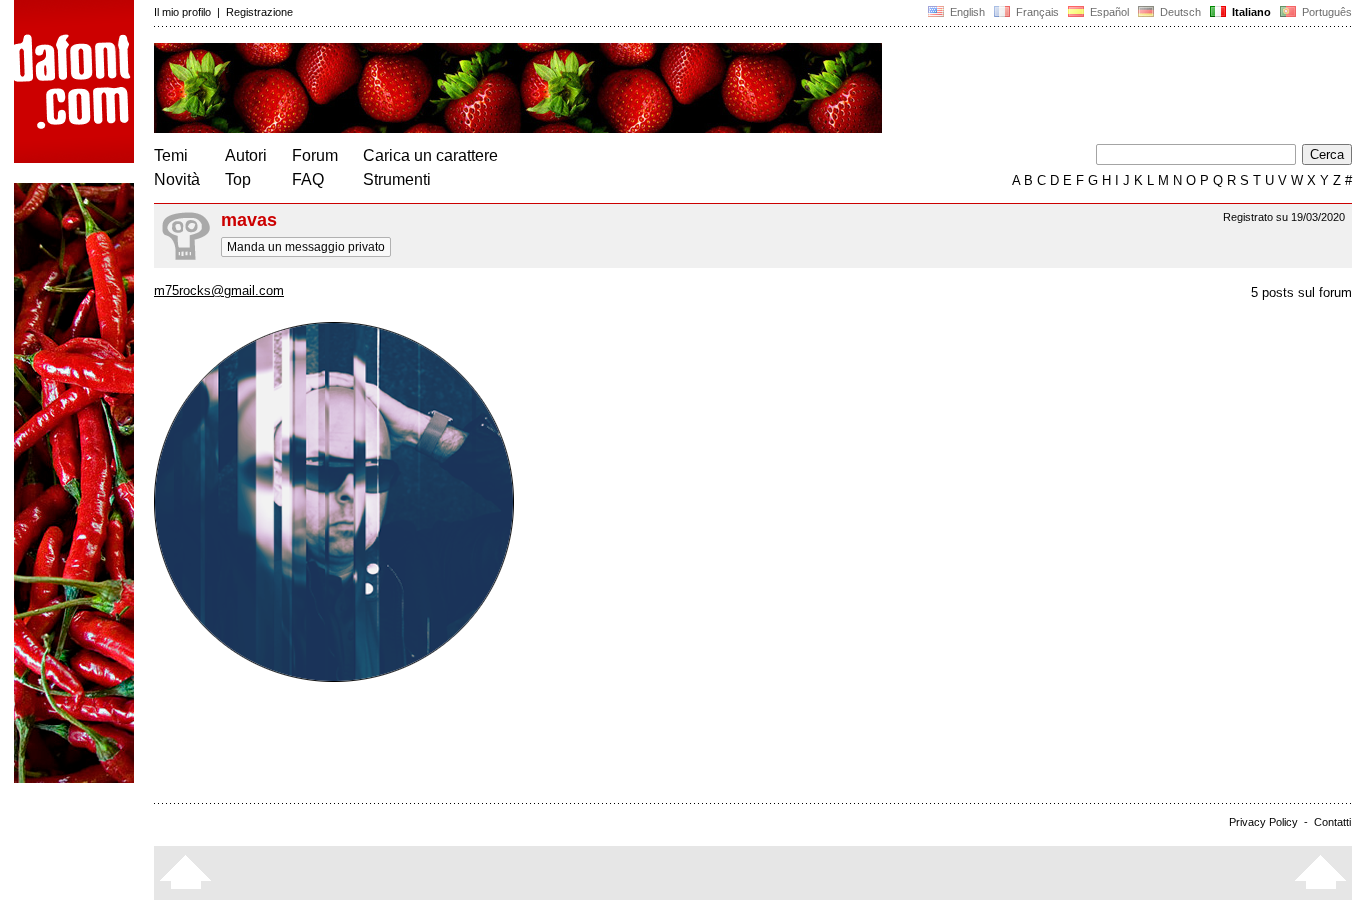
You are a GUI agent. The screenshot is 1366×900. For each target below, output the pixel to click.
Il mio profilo (182, 12)
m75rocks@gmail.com (219, 290)
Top (238, 179)
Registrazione (259, 12)
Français (1036, 12)
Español (1108, 12)
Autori (246, 155)
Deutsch (1179, 12)
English (966, 12)
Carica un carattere (430, 155)
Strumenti (397, 179)
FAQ (308, 179)
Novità (177, 179)
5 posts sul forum (1301, 292)
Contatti (1332, 822)
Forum (315, 155)
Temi (171, 155)
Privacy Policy (1263, 822)
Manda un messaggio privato (306, 247)
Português (1324, 12)
